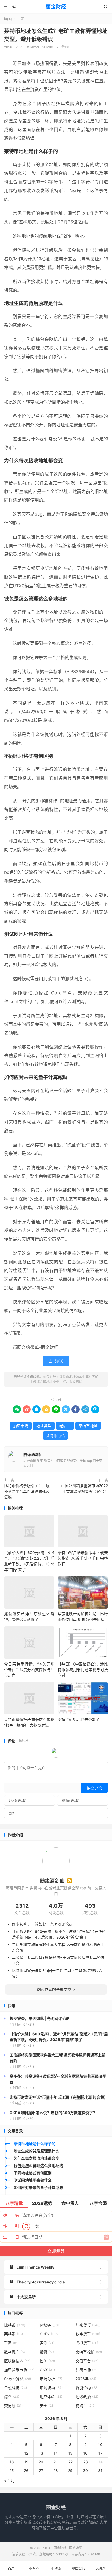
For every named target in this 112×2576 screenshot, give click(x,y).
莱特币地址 (88, 1426)
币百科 (34, 2568)
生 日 (11, 2237)
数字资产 (15, 2352)
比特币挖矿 (89, 2352)
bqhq (8, 19)
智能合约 (87, 2388)
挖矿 (47, 2361)
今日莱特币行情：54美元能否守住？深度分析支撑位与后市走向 (29, 1670)
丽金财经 (56, 7)
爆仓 (12, 2397)
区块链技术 (17, 2361)
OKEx (49, 2334)
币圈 (11, 2343)
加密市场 (21, 1426)
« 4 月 (9, 2481)
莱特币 (14, 2334)
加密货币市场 (19, 2370)
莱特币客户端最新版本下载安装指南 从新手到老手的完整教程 (83, 1558)
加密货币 (88, 2325)
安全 (47, 2405)
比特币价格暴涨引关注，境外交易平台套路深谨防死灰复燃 (27, 1491)
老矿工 (65, 1426)
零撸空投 (78, 2568)
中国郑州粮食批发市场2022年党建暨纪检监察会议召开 (84, 1488)
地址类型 (44, 1426)
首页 (11, 2568)
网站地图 (76, 2548)
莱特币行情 (55, 1435)
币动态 (56, 2568)
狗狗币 (85, 2405)
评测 (47, 2343)
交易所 (13, 2405)
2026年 (86, 2379)
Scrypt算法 (18, 2379)
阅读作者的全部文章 (56, 1989)
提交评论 (94, 1788)
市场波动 (51, 2388)
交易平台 (87, 2361)
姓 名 (11, 2215)
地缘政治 (87, 2397)
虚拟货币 (87, 2343)
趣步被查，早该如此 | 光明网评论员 (42, 1924)
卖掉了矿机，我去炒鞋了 (79, 1719)
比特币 (15, 2325)
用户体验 (51, 2397)
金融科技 (15, 2388)
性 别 (11, 2226)
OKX (47, 2370)
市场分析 (51, 2379)
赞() (63, 47)
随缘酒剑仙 (33, 1454)
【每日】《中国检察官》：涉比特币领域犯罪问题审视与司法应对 (83, 1670)
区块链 (50, 2325)
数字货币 (88, 2334)
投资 (47, 2352)
